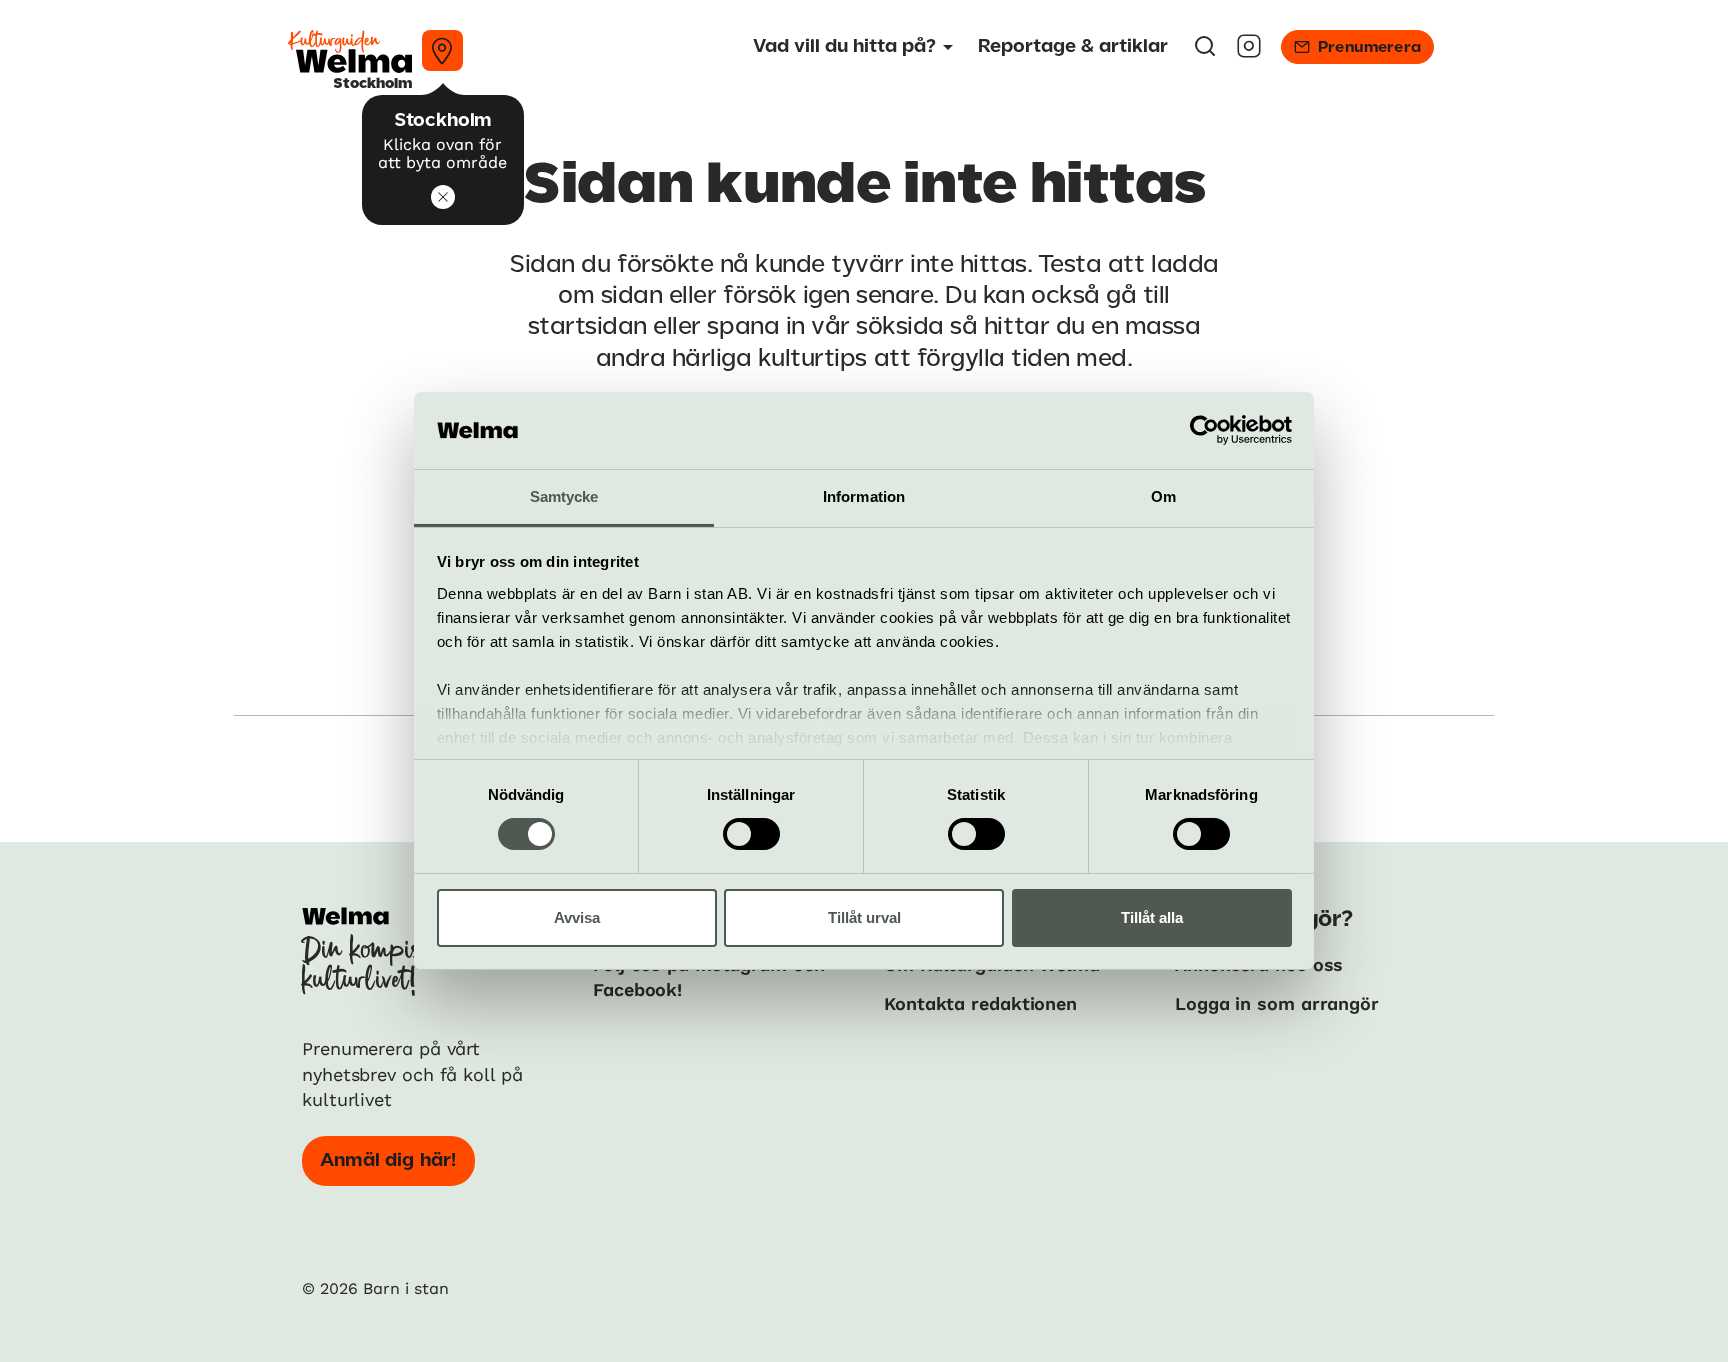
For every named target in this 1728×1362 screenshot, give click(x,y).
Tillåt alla (1152, 917)
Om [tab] (1163, 496)
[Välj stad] (442, 50)
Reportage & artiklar (1073, 47)
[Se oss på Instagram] (1249, 52)
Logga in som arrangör (1277, 1003)
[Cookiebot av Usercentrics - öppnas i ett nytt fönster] (1204, 430)
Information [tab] (864, 496)
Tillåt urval (864, 917)
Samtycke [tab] (564, 496)
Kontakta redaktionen (980, 1003)
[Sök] (1205, 52)
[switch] (751, 834)
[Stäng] (443, 197)
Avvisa (577, 917)
